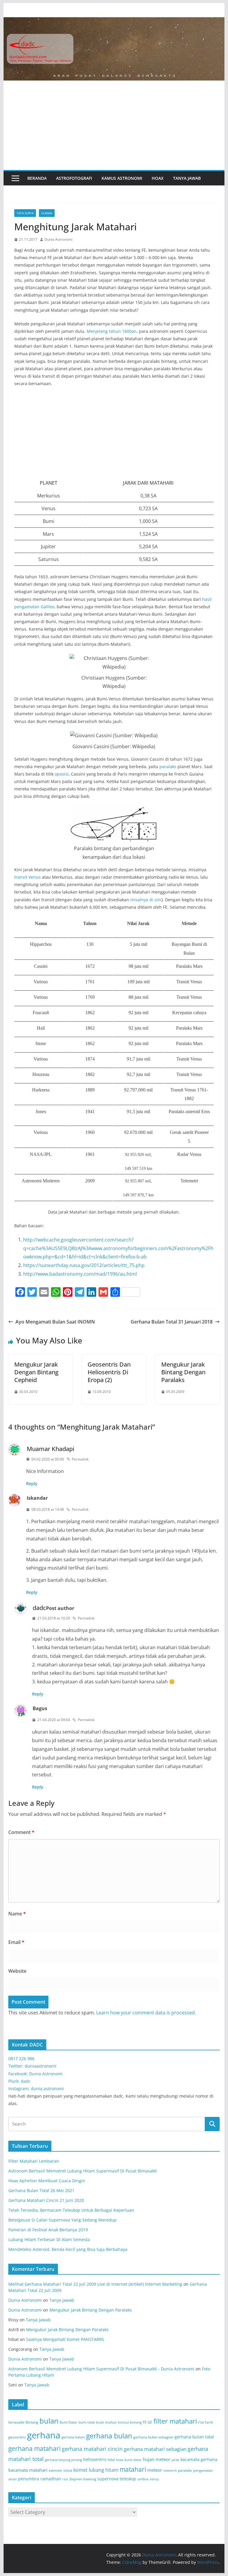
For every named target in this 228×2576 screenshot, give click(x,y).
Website (17, 1971)
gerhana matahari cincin (92, 2449)
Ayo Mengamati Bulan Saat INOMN (55, 1322)
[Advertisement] (114, 125)
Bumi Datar (68, 2422)
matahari (133, 2469)
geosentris (17, 2437)
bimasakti (16, 2422)
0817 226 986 (21, 2059)
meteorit (170, 2471)
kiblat (68, 2471)
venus (154, 2479)
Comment (21, 1832)
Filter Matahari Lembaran (34, 2161)
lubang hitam (104, 2470)
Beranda (37, 178)
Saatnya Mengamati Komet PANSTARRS (65, 2339)
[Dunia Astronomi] (114, 21)
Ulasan (47, 213)
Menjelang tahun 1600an (112, 331)
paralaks (168, 767)
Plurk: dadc (19, 2081)
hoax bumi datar (129, 2460)
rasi (65, 2479)
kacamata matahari (28, 2470)
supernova (108, 2479)
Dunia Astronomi (58, 239)
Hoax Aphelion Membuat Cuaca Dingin (47, 2181)
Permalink (80, 1459)
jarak (175, 2460)
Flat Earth (206, 2422)
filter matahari (175, 2421)
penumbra (29, 2479)
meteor (155, 2470)
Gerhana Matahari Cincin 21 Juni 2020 (46, 2200)
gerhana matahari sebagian (155, 2449)
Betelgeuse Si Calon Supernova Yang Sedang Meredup (62, 2220)
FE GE (148, 2422)
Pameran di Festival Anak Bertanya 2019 (48, 2230)
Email (16, 1942)
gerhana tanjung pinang (63, 2460)
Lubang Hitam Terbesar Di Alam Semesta (49, 2239)
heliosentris (95, 2459)
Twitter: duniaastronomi (32, 2066)
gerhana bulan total (194, 2437)
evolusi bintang (130, 2422)
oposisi (62, 774)
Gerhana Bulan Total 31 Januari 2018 (172, 1322)
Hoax (158, 178)
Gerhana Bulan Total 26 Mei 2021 (41, 2190)
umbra (143, 2479)
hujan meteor (157, 2459)
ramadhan (51, 2479)
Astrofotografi (74, 178)
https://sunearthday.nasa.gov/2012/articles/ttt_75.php (84, 1265)
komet (80, 2470)
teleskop (128, 2479)
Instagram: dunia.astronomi (36, 2089)
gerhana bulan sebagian (153, 2437)
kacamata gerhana (199, 2459)
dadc (39, 1608)
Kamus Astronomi (122, 178)
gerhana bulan (109, 2436)
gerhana (44, 2435)
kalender (56, 2471)
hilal (111, 2460)
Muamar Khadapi (50, 1449)
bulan (49, 2421)
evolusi (111, 2422)
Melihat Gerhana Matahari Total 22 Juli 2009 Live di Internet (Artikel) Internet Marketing (95, 2284)
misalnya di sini (146, 900)
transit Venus (27, 877)
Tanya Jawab (187, 178)
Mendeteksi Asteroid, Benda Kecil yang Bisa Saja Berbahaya (68, 2249)
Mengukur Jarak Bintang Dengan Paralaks (183, 1372)
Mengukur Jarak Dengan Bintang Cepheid (36, 1372)
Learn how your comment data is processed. (146, 2013)
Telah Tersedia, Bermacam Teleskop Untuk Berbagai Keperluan (71, 2210)
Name (17, 1914)
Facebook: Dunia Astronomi (35, 2074)
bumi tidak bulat (91, 2422)
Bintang (32, 2422)
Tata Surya (25, 213)
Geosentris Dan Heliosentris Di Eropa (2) (109, 1372)
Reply (32, 1484)
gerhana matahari (34, 2449)
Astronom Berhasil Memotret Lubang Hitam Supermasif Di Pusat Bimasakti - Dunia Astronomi (101, 2369)
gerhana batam (73, 2437)
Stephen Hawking (83, 2479)
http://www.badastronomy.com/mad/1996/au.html (80, 1274)
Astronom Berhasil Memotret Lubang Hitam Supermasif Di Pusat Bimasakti (83, 2171)
